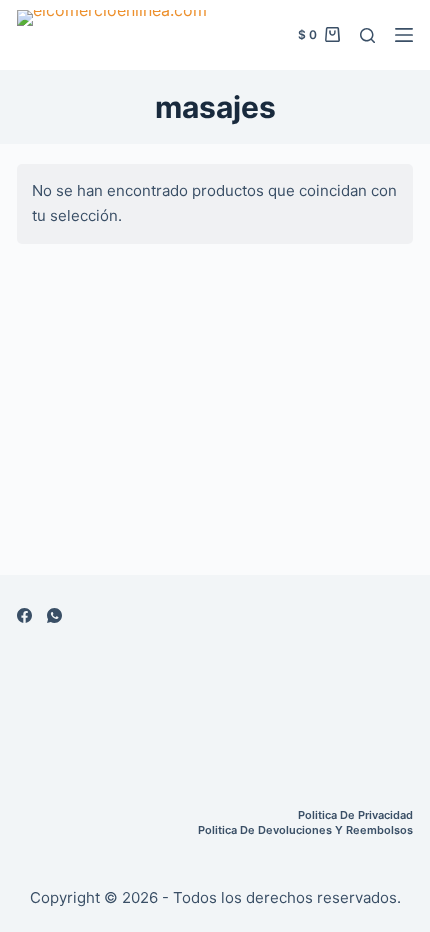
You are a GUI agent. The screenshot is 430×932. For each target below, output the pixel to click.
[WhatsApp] (54, 615)
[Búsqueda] (367, 35)
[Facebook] (24, 615)
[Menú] (404, 35)
